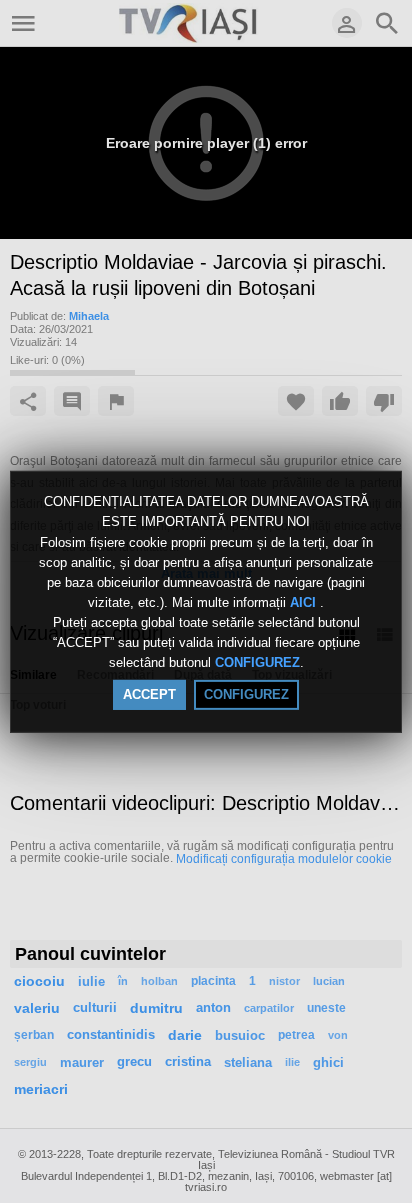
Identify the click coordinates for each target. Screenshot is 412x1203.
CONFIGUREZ (257, 663)
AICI (305, 602)
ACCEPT (149, 694)
